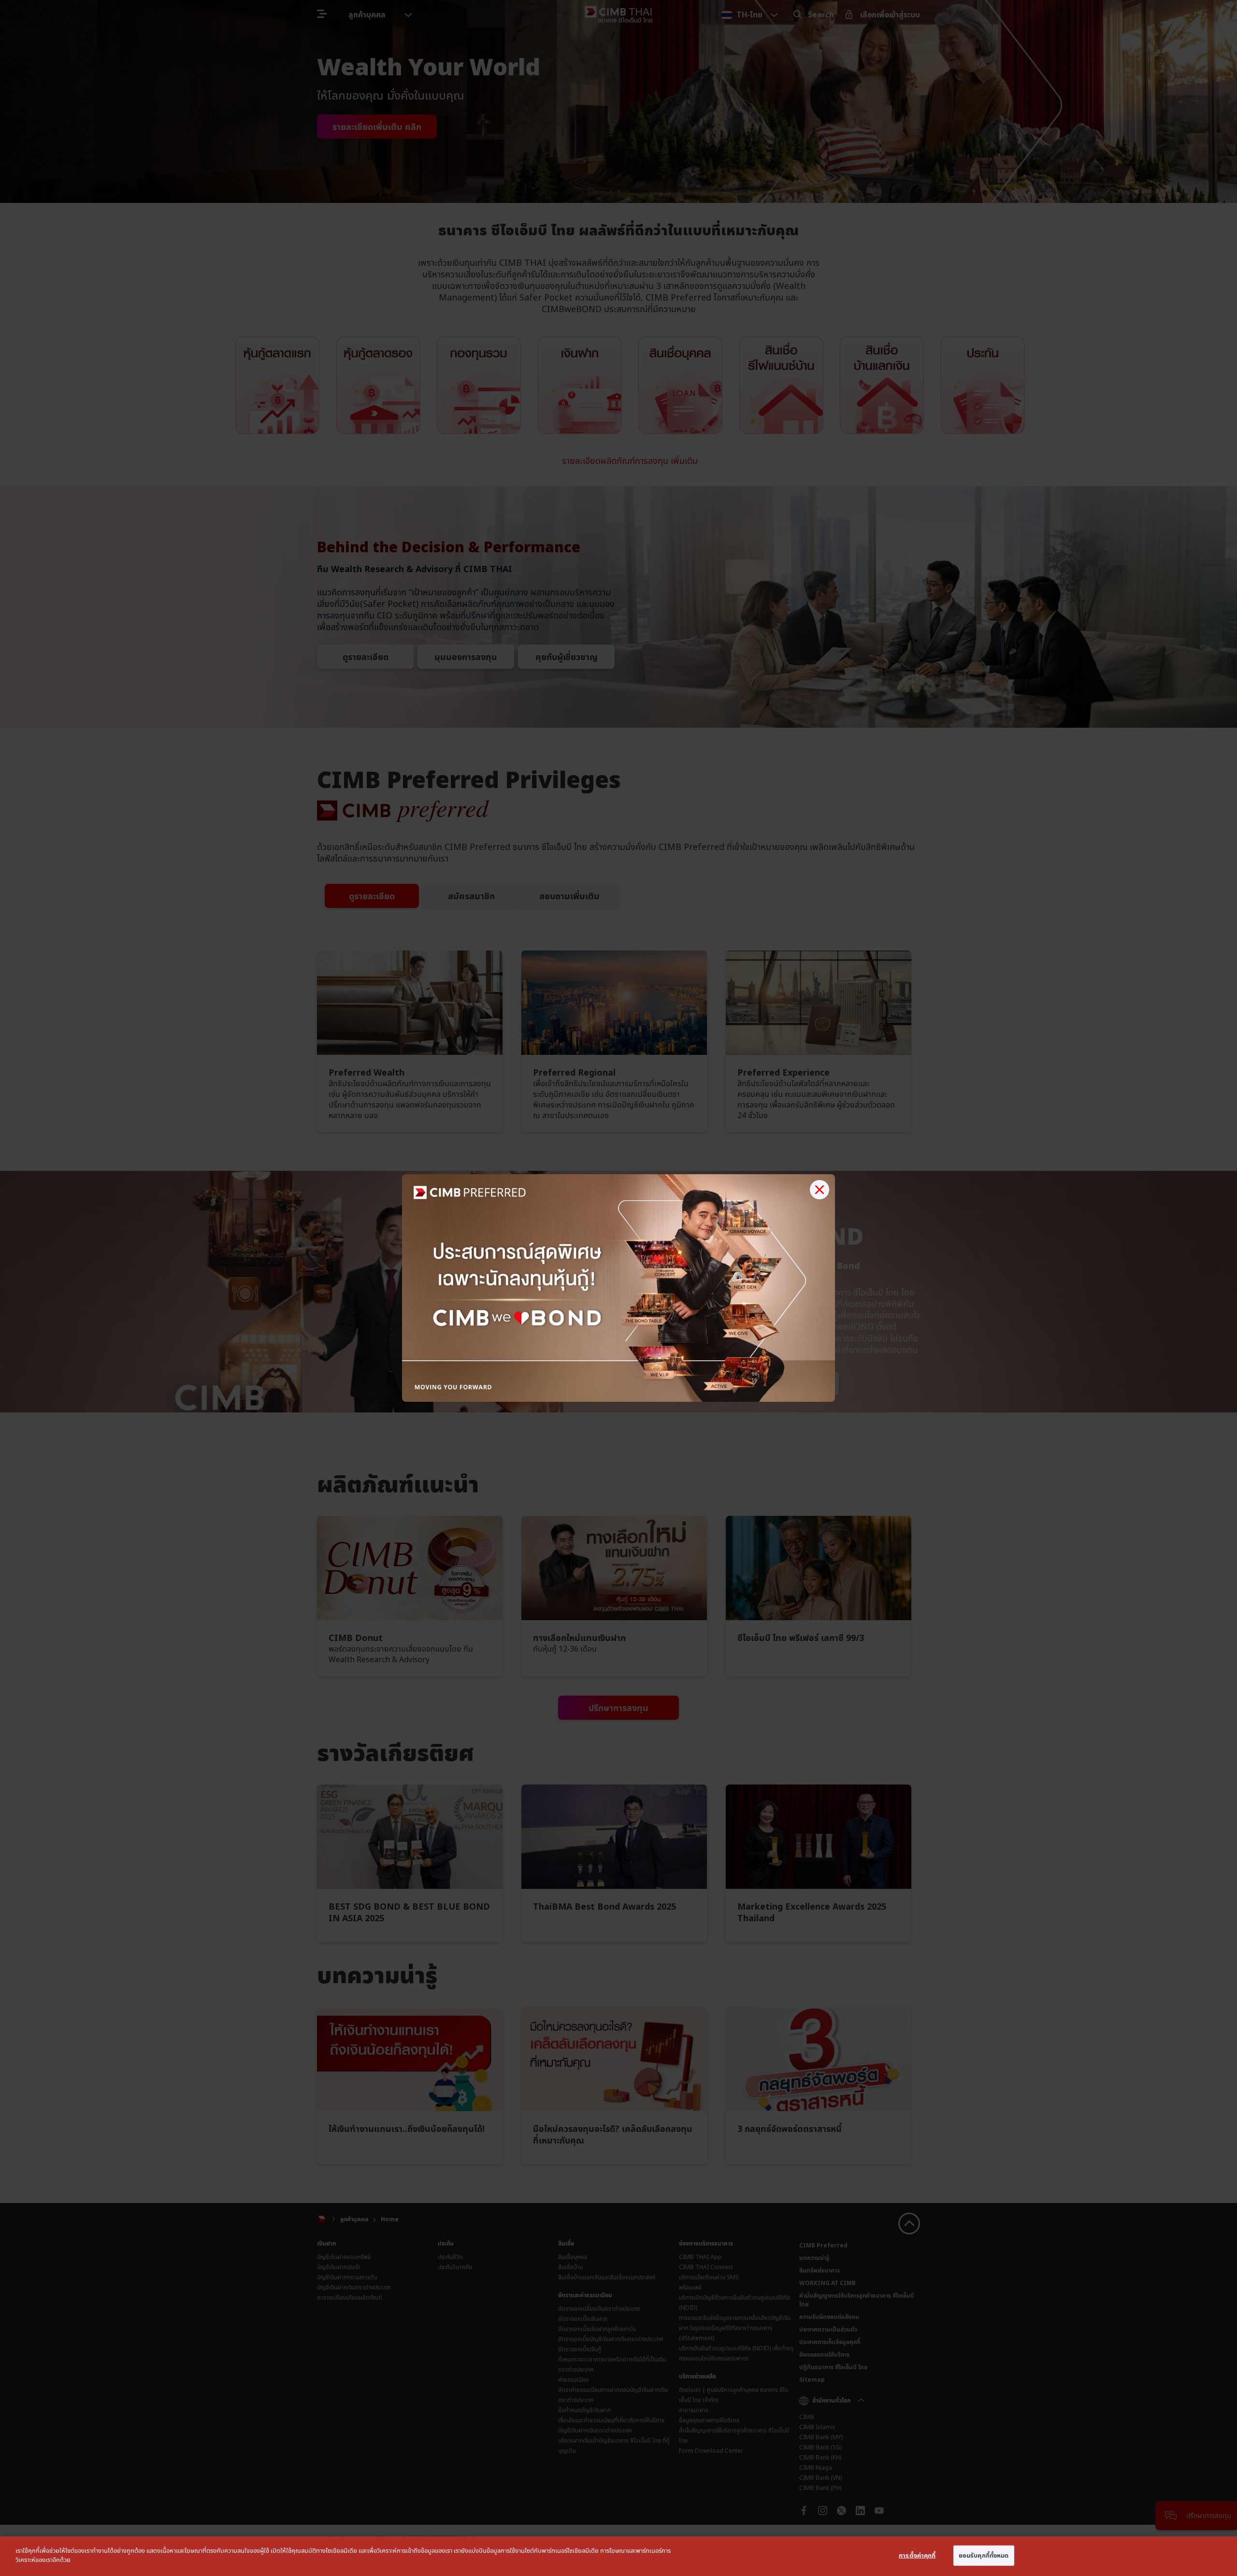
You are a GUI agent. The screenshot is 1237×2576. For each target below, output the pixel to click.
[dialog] (618, 2556)
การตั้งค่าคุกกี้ (917, 2555)
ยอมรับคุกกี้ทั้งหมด (984, 2555)
